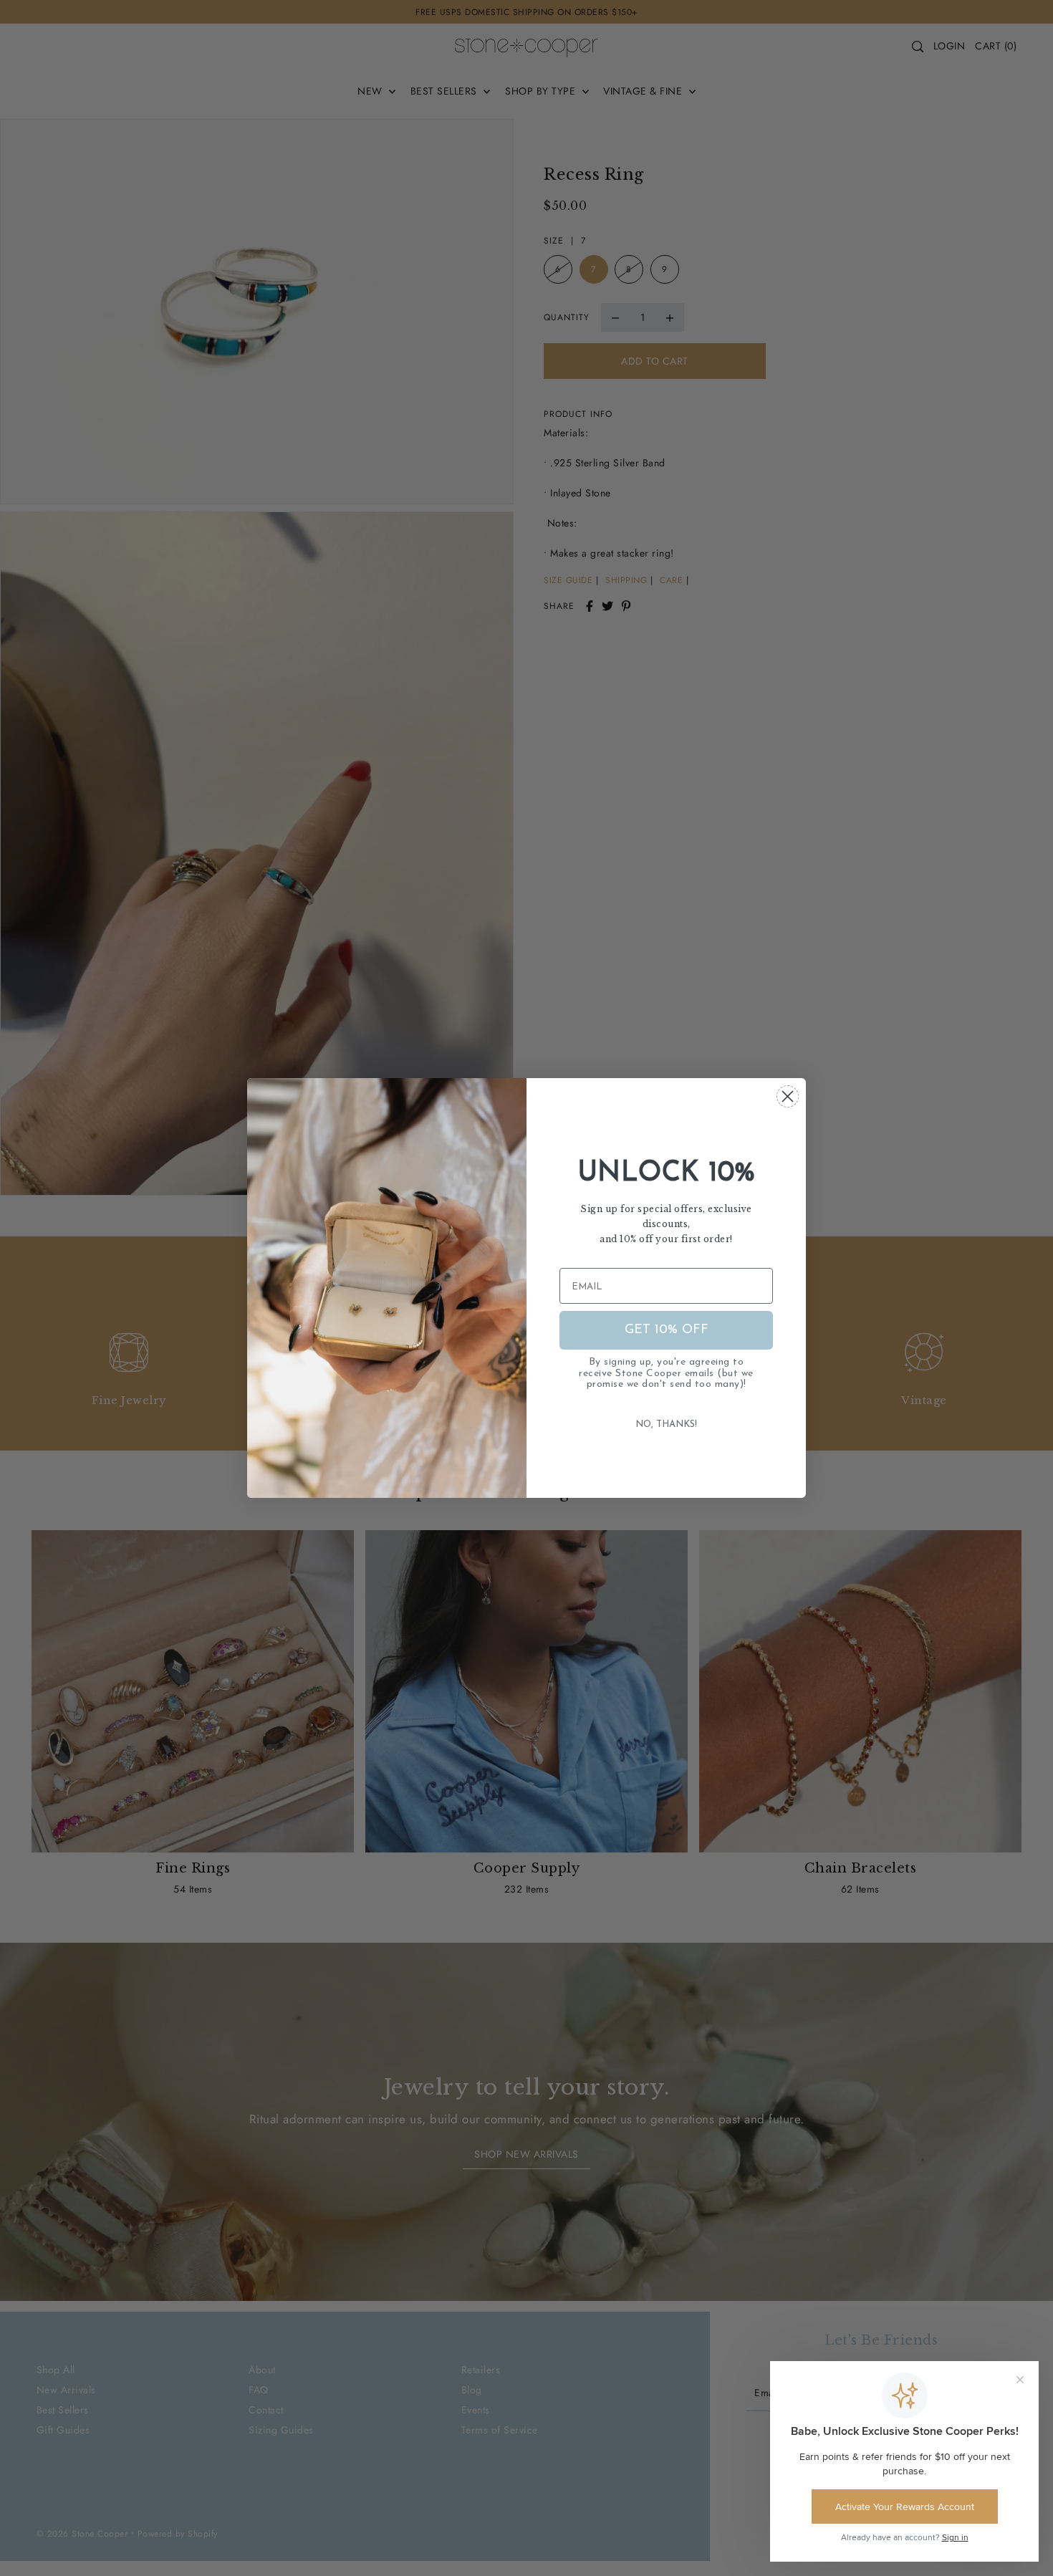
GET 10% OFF (667, 1330)
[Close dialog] (788, 1096)
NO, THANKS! (666, 1424)
